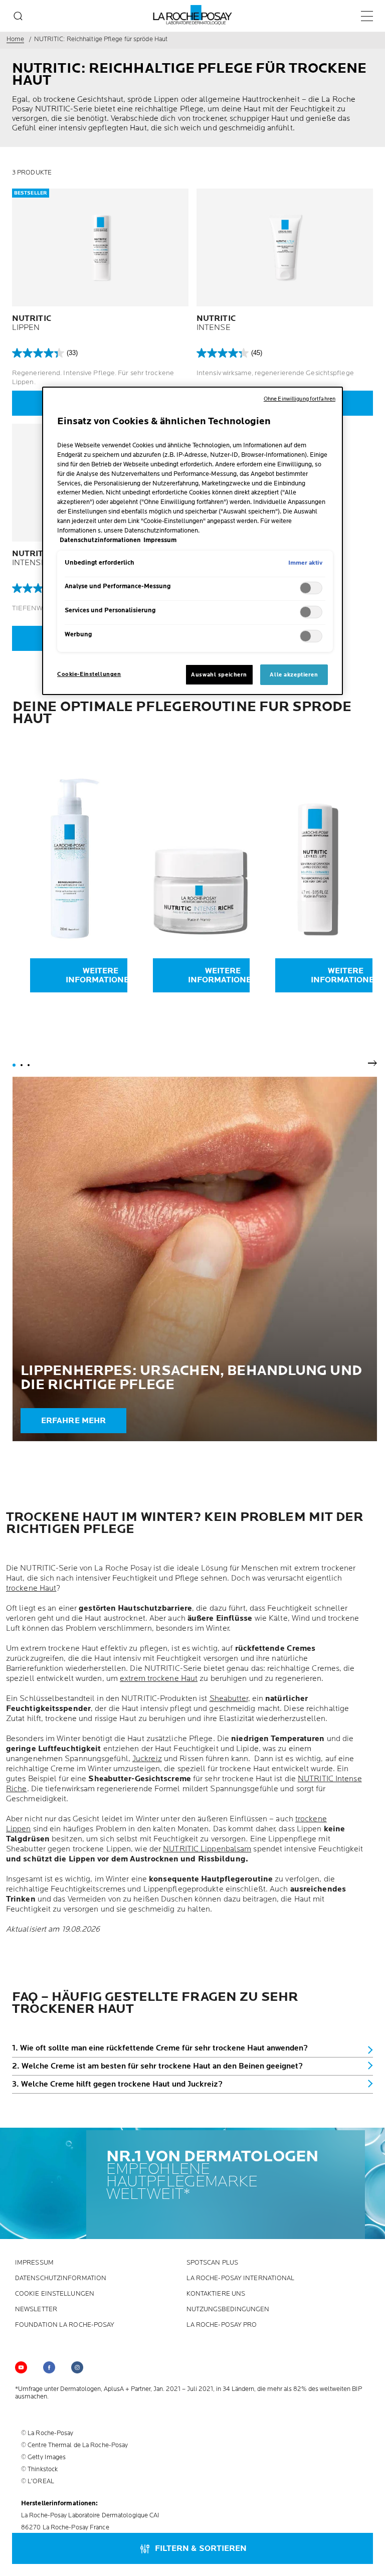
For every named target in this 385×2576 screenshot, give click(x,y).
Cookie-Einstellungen (89, 674)
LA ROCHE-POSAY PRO (222, 2325)
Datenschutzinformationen (100, 540)
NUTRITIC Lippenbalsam (207, 1849)
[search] (18, 16)
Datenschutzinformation (61, 2278)
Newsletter (36, 2309)
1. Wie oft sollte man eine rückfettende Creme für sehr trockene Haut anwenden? (160, 2048)
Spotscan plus (212, 2263)
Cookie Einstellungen (55, 2294)
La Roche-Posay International (241, 2278)
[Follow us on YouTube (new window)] (21, 2367)
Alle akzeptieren (294, 675)
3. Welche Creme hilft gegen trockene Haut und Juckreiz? (117, 2084)
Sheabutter (229, 1699)
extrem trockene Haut (159, 1679)
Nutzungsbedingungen (228, 2309)
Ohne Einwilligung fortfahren (300, 399)
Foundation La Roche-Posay (65, 2325)
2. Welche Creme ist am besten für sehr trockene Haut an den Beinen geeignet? (157, 2066)
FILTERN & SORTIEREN (201, 2549)
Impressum (34, 2263)
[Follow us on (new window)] (49, 2367)
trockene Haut (31, 1588)
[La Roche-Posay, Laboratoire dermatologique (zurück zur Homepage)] (193, 15)
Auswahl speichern (219, 675)
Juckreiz (147, 1759)
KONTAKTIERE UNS (216, 2294)
